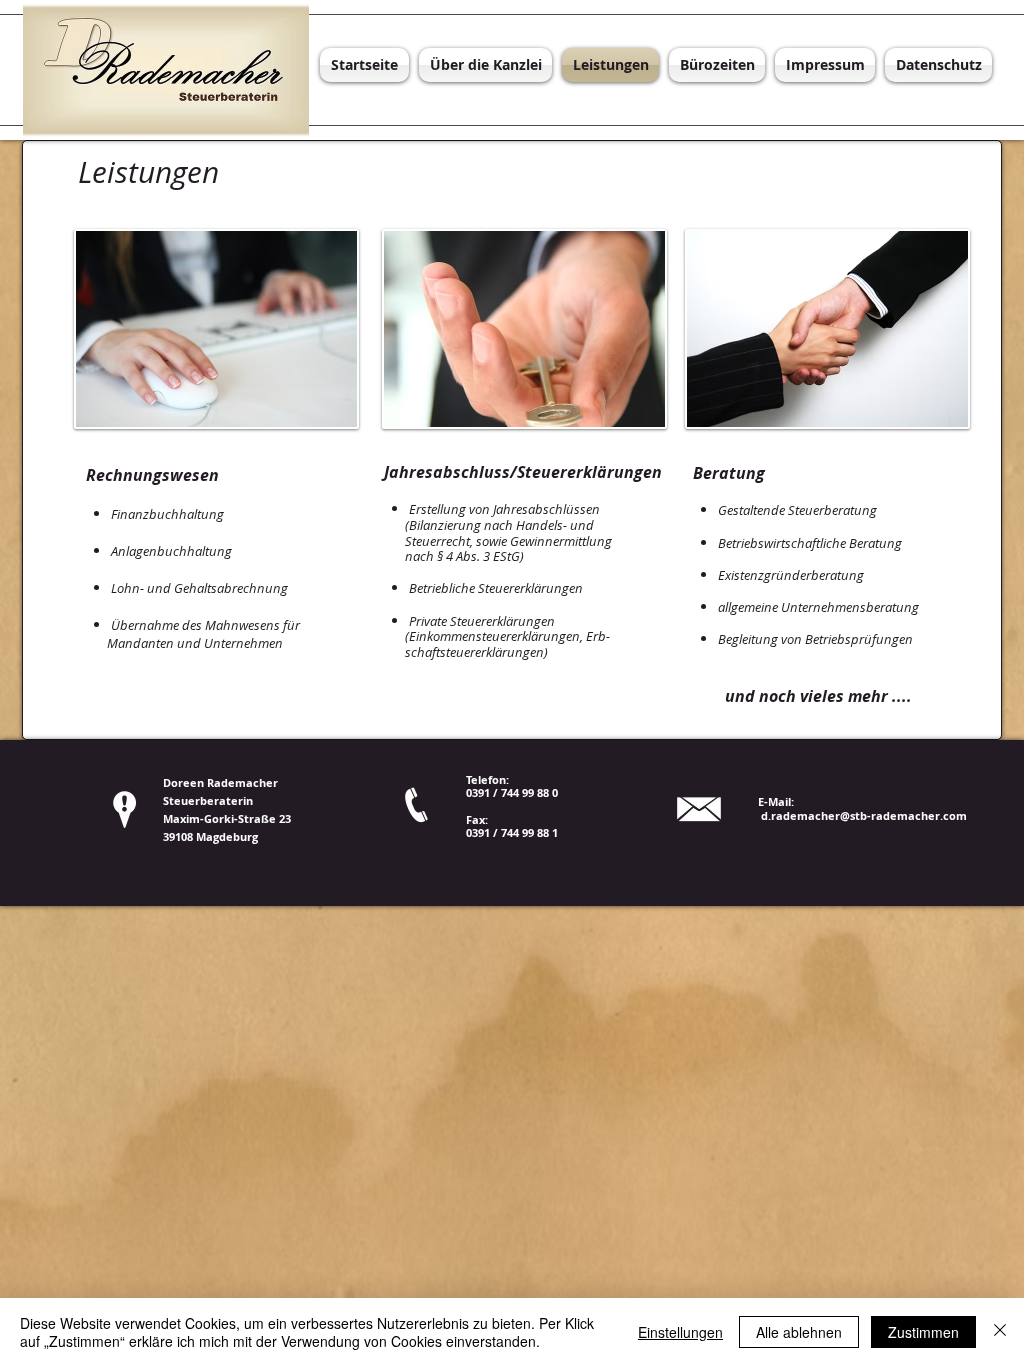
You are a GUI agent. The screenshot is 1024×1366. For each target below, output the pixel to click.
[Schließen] (1000, 1332)
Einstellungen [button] (680, 1332)
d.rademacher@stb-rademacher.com (864, 815)
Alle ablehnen (799, 1332)
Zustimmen (923, 1332)
